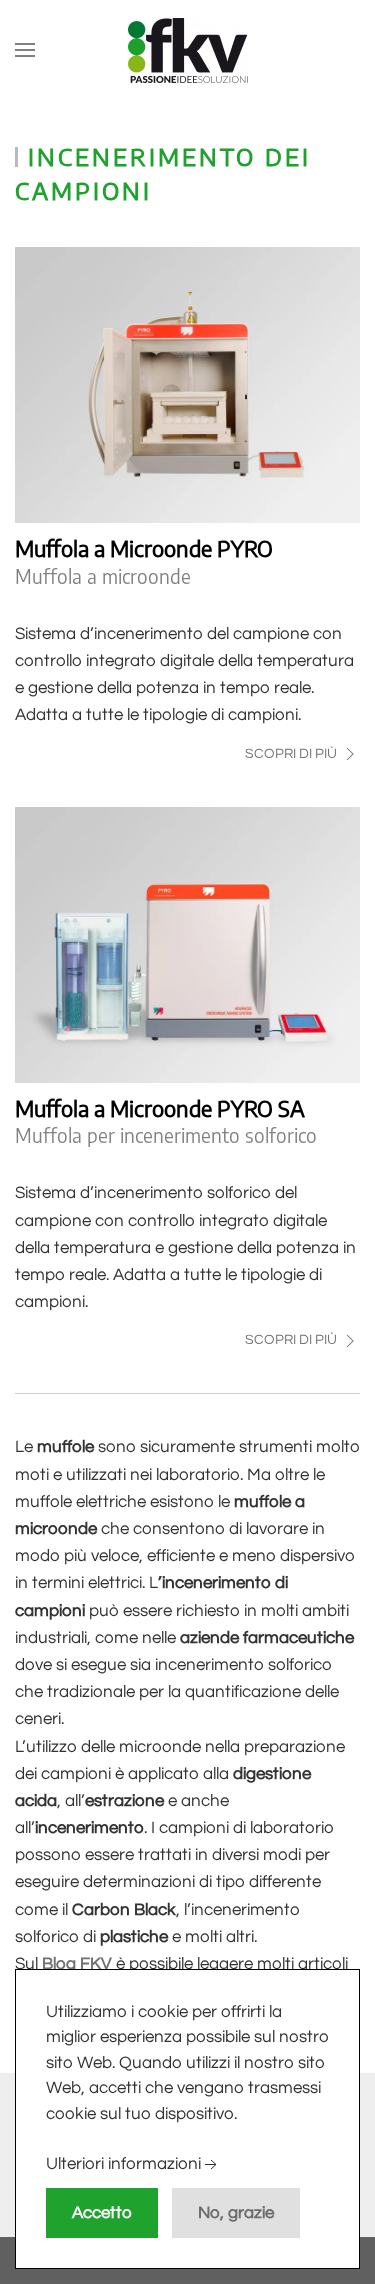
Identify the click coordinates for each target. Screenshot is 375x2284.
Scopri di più (292, 754)
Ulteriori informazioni (123, 2165)
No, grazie (236, 2213)
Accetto (102, 2213)
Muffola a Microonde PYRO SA (160, 1108)
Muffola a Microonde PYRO (144, 548)
